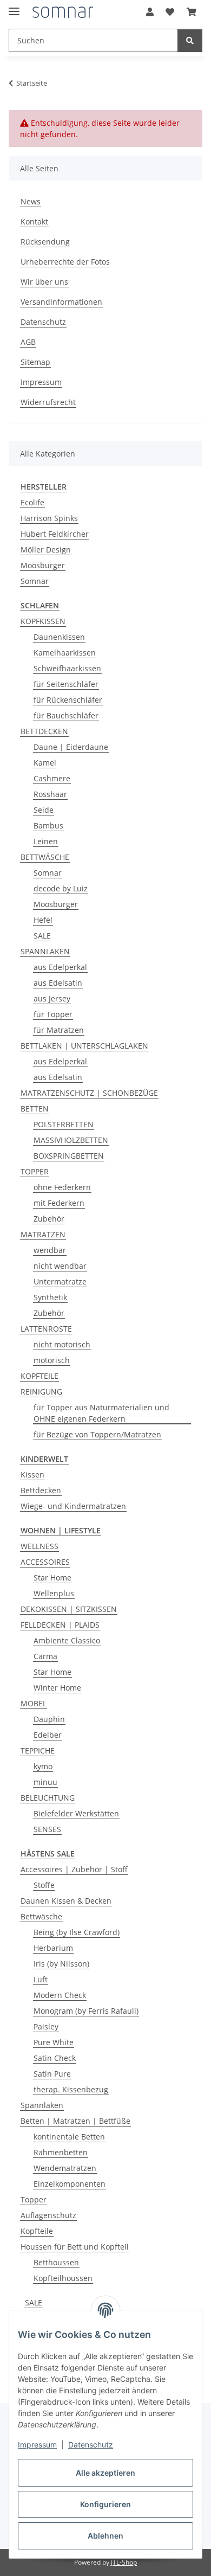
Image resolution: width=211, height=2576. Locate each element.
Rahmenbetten (61, 2152)
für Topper (53, 1014)
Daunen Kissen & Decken (66, 1901)
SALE (42, 936)
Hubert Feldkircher (55, 534)
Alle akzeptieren (105, 2473)
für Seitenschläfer (66, 684)
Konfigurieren (105, 2504)
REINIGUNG (41, 1392)
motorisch (52, 1360)
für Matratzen (59, 1030)
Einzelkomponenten (70, 2184)
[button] (150, 12)
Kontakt (34, 221)
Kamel (45, 763)
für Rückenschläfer (68, 700)
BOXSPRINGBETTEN (69, 1156)
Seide (44, 810)
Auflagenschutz (48, 2215)
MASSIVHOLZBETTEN (71, 1140)
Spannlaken (42, 2105)
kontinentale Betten (69, 2137)
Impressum (37, 2445)
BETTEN (35, 1109)
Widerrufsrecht (48, 402)
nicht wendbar (60, 1266)
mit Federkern (59, 1203)
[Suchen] (190, 40)
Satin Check (55, 2058)
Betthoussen (56, 2262)
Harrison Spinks (49, 518)
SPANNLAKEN (45, 951)
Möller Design (46, 550)
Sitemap (35, 362)
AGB (28, 342)
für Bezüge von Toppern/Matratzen (97, 1434)
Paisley (46, 2026)
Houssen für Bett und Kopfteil (75, 2247)
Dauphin (49, 1719)
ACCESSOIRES (45, 1562)
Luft (41, 1979)
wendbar (50, 1250)
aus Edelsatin (58, 983)
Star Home (52, 1578)
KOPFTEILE (39, 1376)
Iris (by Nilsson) (61, 1964)
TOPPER (35, 1171)
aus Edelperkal (60, 967)
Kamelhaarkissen (65, 653)
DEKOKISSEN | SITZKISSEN (69, 1609)
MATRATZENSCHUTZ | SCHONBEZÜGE (89, 1093)
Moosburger (43, 565)
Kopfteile (37, 2231)
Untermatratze (60, 1281)
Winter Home (57, 1688)
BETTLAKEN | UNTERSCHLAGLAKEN (84, 1046)
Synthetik (50, 1297)
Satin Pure (52, 2074)
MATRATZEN (43, 1234)
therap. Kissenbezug (71, 2089)
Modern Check (60, 1995)
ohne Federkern (62, 1187)
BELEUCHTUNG (48, 1798)
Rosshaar (50, 794)
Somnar (35, 581)
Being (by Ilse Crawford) (77, 1932)
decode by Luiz (61, 888)
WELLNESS (39, 1546)
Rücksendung (45, 242)
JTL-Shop (124, 2562)
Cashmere (52, 778)
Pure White (54, 2042)
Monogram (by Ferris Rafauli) (86, 2011)
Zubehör (49, 1219)
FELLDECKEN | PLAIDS (60, 1625)
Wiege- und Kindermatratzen (73, 1506)
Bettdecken (41, 1490)
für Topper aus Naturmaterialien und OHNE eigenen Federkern (101, 1413)
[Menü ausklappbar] (14, 7)
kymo (43, 1766)
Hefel (43, 920)
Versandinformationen (61, 302)
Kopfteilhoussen (63, 2278)
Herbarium (53, 1948)
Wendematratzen (65, 2168)
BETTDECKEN (44, 731)
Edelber (48, 1735)
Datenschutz (91, 2445)
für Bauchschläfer (66, 715)
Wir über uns (44, 282)
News (31, 201)
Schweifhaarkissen (67, 668)
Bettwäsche (41, 1916)
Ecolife (32, 502)
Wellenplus (54, 1593)
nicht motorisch (62, 1344)
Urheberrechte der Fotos (65, 262)
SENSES (47, 1829)
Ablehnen (105, 2536)
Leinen (46, 841)
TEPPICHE (38, 1750)
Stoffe (44, 1885)
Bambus (48, 826)
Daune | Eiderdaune (71, 747)
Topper (34, 2199)
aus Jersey (52, 998)
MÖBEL (34, 1703)
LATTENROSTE (46, 1329)
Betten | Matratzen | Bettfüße (75, 2121)
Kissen (32, 1475)
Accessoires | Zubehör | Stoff (74, 1869)
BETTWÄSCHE (45, 857)
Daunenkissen (59, 637)
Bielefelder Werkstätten (76, 1813)
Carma (45, 1656)
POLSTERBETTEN (64, 1124)
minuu (45, 1782)
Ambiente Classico (67, 1640)
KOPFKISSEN (43, 621)
